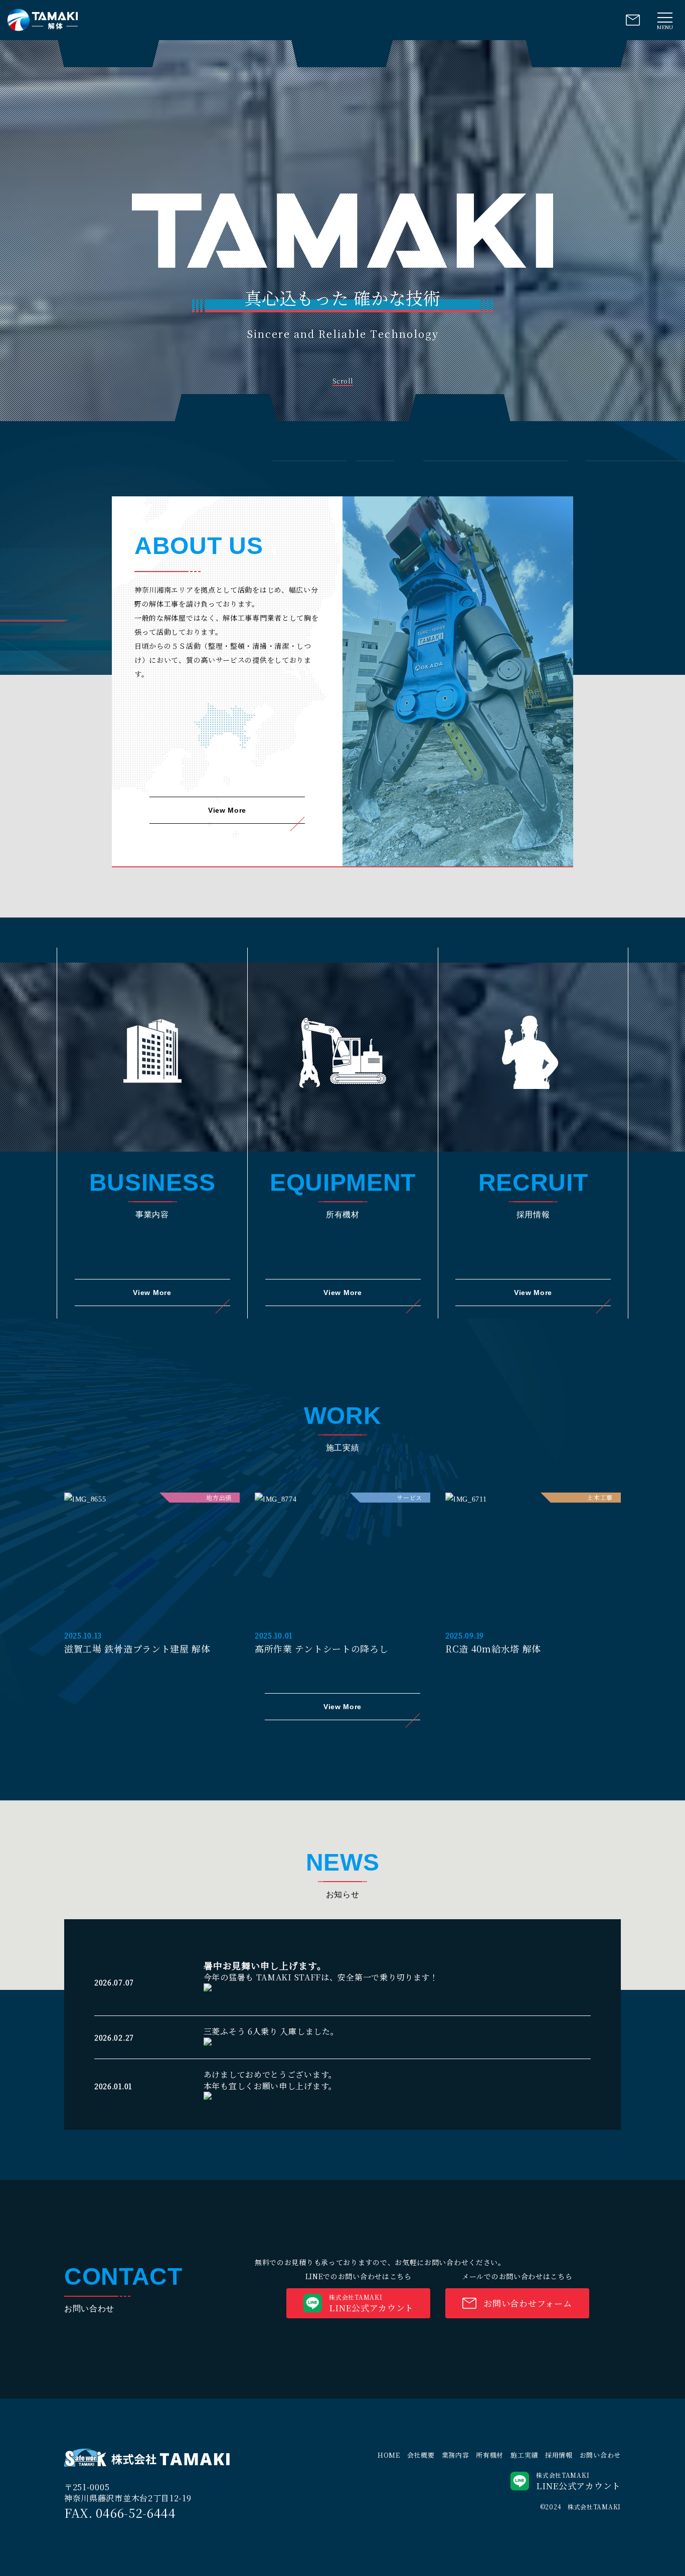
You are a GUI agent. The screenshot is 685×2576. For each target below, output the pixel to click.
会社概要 (421, 2455)
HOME (389, 2455)
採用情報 (559, 2455)
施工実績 (524, 2455)
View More (227, 810)
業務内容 (456, 2455)
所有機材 (490, 2455)
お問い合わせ (600, 2455)
